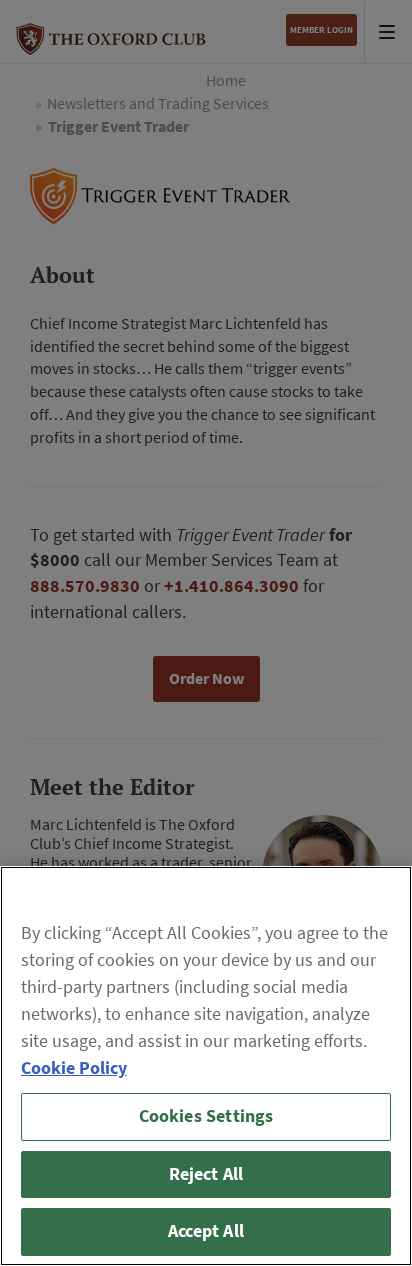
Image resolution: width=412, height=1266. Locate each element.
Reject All (206, 1174)
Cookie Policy (74, 1068)
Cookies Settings (206, 1116)
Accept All (206, 1231)
